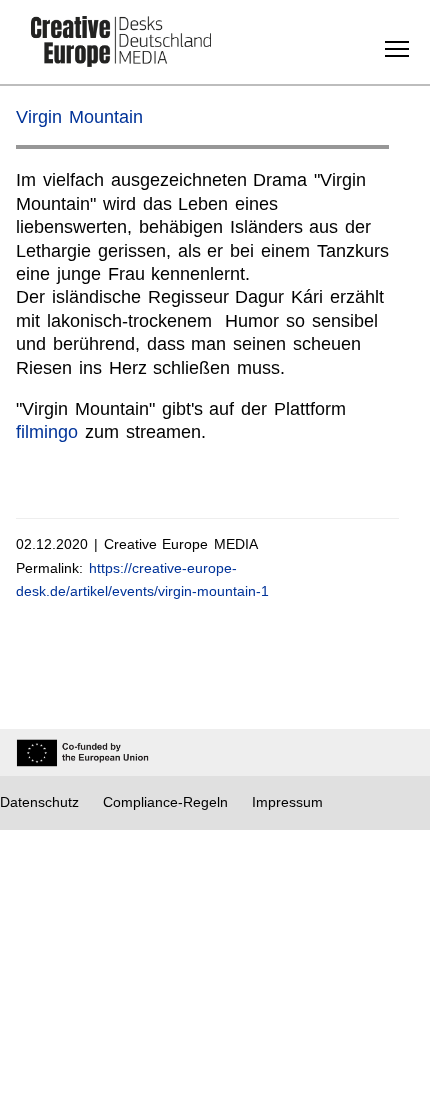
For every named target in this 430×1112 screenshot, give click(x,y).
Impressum (287, 802)
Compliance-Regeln (165, 802)
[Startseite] (121, 43)
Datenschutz (39, 802)
